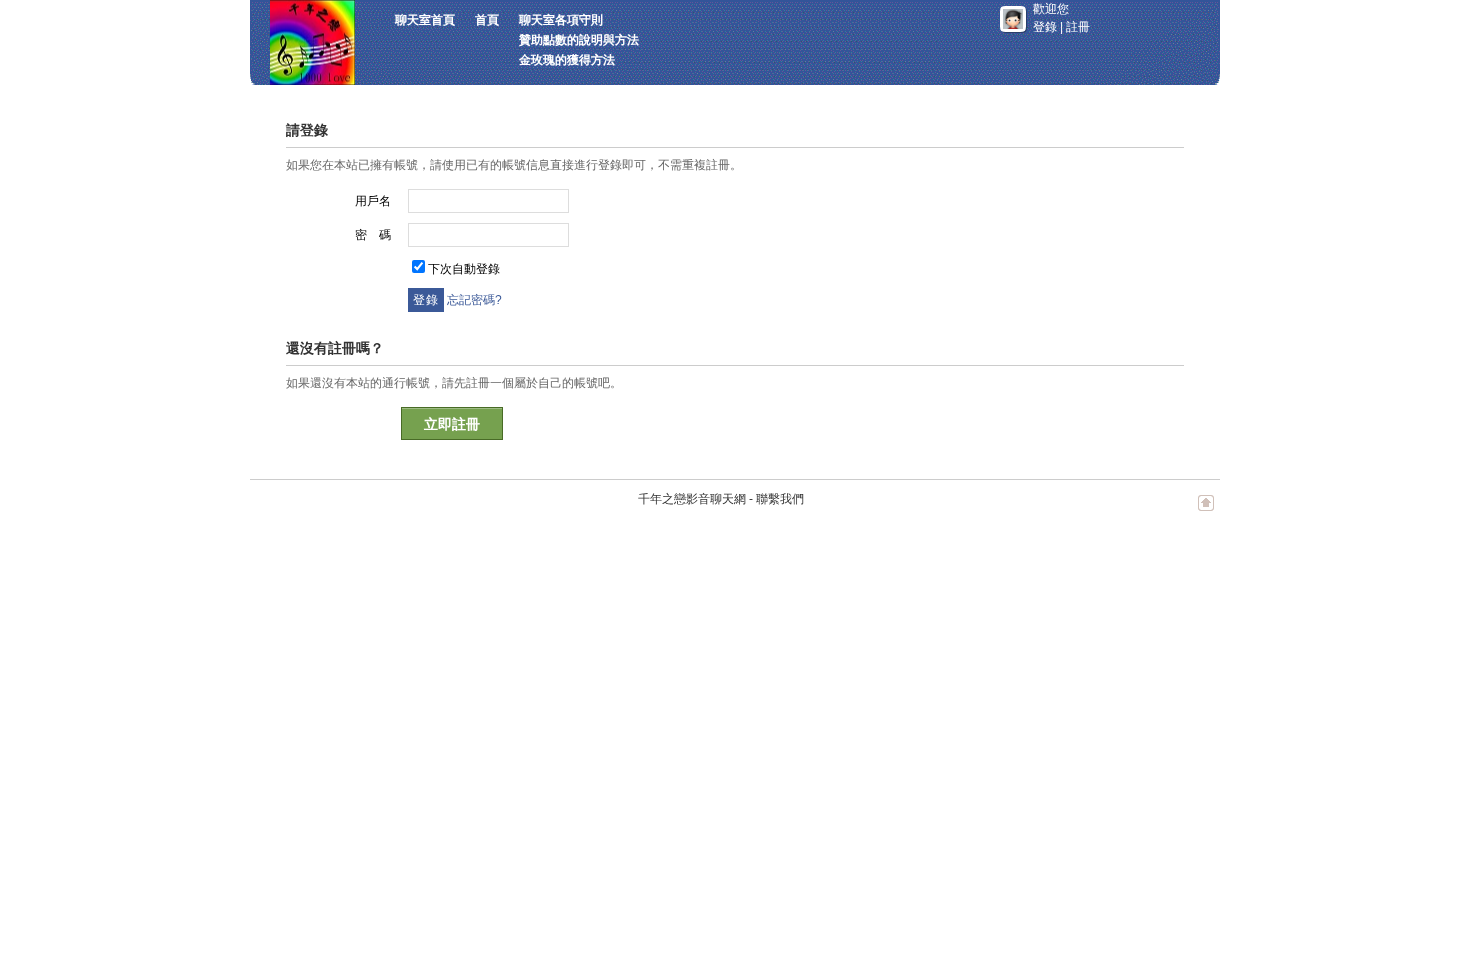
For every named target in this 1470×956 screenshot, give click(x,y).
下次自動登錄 (464, 269)
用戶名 (373, 201)
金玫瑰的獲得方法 (567, 60)
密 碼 (373, 235)
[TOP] (1206, 513)
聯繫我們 (780, 499)
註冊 (1078, 27)
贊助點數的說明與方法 (579, 40)
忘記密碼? (474, 300)
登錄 (1045, 27)
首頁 (487, 20)
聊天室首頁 (425, 20)
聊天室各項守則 (561, 20)
